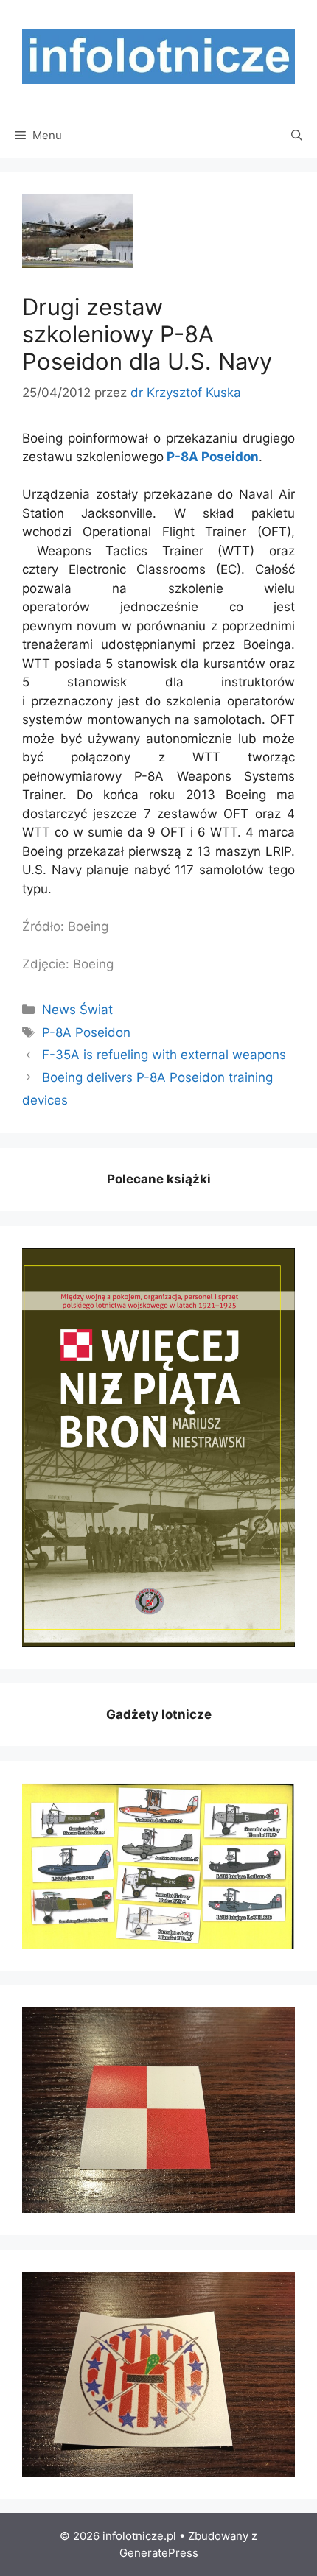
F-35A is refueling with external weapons (164, 1055)
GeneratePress (159, 2553)
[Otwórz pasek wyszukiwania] (297, 136)
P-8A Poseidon (213, 457)
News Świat (77, 1010)
